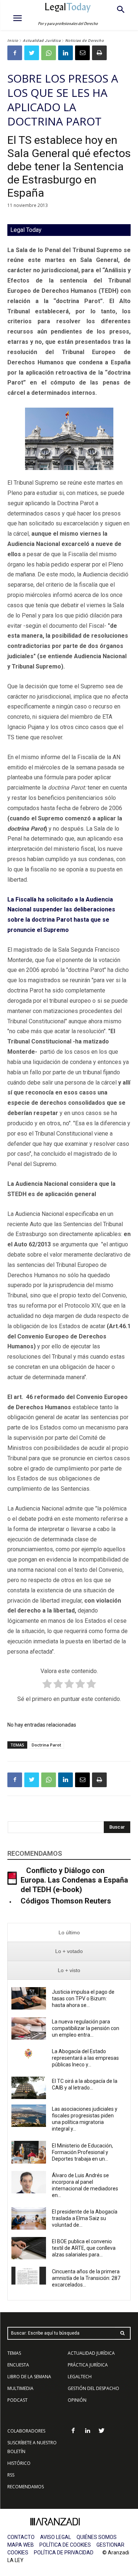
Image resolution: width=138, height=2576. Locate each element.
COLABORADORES (26, 2431)
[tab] (69, 1933)
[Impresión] (99, 53)
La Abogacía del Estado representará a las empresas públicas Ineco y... (85, 2058)
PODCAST (17, 2400)
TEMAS (14, 2353)
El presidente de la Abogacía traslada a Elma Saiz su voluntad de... (85, 2218)
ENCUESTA (18, 2365)
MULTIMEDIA (20, 2388)
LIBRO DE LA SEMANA (29, 2377)
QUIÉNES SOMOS (97, 2537)
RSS (11, 2475)
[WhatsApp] (49, 53)
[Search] (123, 2333)
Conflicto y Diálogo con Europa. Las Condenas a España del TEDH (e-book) (74, 1880)
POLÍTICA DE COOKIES (65, 2545)
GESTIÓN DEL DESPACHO (93, 2388)
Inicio (13, 41)
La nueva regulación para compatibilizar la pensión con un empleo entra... (86, 2028)
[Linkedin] (66, 53)
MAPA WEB (21, 2545)
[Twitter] (32, 53)
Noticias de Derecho (85, 41)
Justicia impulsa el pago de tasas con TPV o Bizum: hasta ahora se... (83, 1999)
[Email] (82, 53)
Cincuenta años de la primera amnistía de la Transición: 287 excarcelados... (86, 2278)
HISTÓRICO (19, 2463)
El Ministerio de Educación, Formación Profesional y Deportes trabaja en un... (82, 2152)
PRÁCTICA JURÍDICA (88, 2365)
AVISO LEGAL (56, 2537)
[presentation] (69, 1933)
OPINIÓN (77, 2400)
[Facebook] (15, 53)
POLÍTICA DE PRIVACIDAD (64, 2553)
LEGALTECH (80, 2377)
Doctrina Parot (46, 1745)
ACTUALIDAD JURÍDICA (91, 2353)
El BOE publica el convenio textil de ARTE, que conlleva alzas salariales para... (84, 2248)
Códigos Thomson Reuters (66, 1901)
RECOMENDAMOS (26, 2487)
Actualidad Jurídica (42, 41)
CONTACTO (21, 2537)
